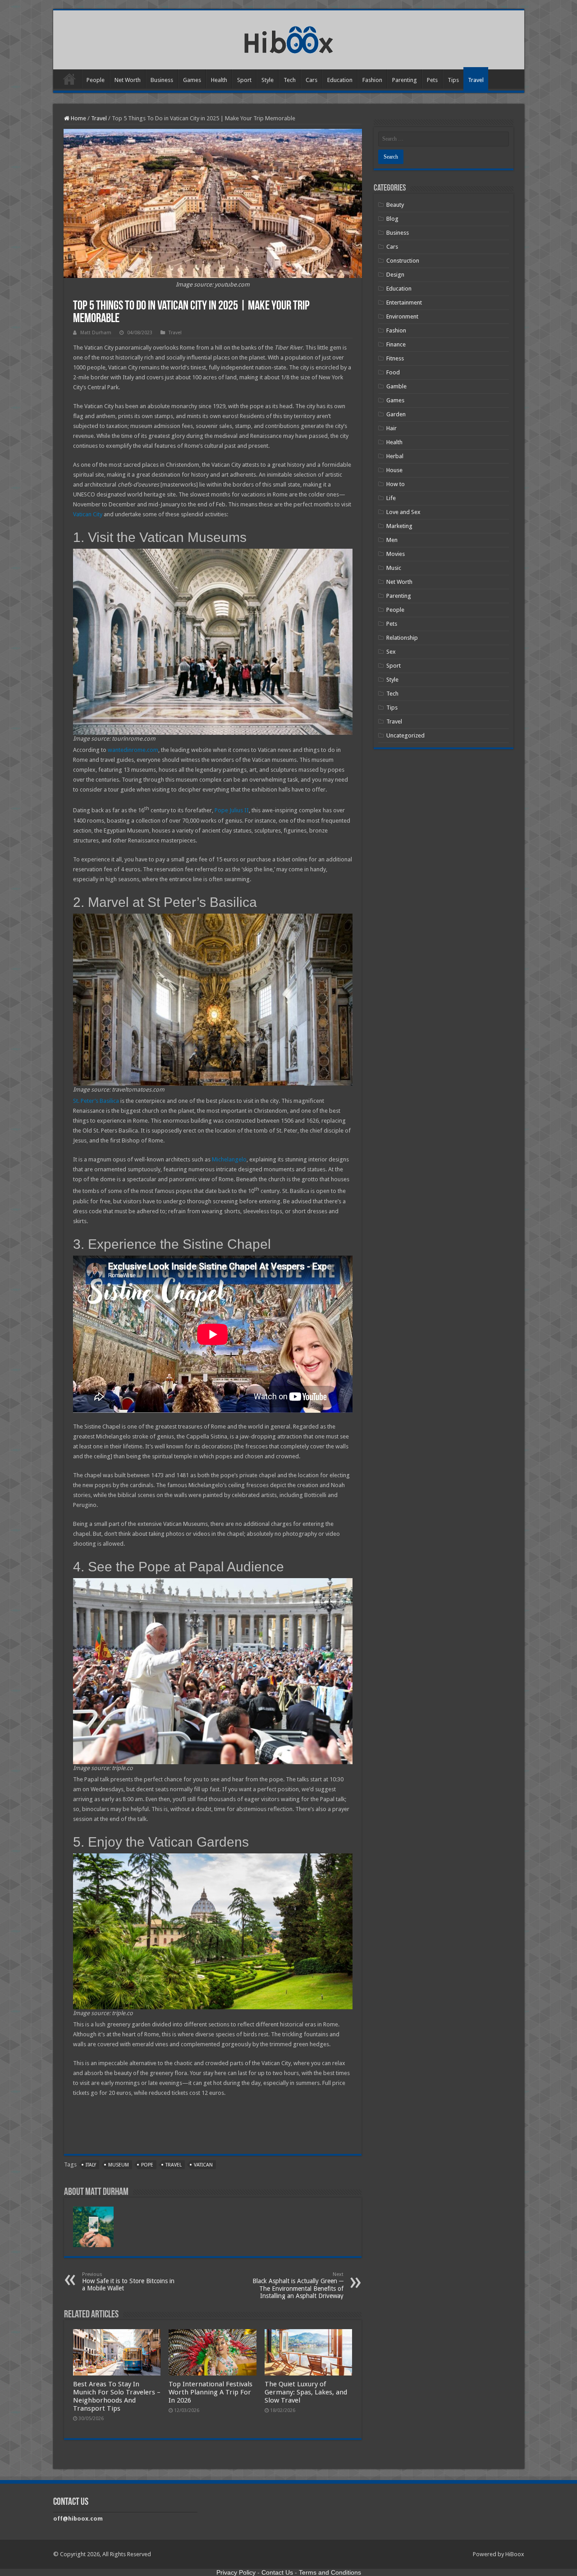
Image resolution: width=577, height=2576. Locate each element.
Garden (396, 414)
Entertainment (404, 303)
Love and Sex (403, 512)
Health (219, 80)
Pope (147, 2165)
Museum (119, 2165)
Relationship (402, 638)
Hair (392, 428)
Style (268, 80)
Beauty (395, 205)
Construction (403, 261)
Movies (396, 554)
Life (391, 498)
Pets (432, 80)
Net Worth (128, 80)
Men (392, 540)
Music (394, 568)
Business (162, 80)
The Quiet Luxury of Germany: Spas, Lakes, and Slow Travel (306, 2392)
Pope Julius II (232, 811)
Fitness (395, 358)
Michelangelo (229, 1159)
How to (396, 484)
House (394, 470)
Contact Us (277, 2572)
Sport (244, 80)
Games (192, 80)
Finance (396, 344)
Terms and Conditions (330, 2572)
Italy (91, 2165)
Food (393, 372)
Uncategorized (405, 735)
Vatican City (88, 514)
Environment (402, 316)
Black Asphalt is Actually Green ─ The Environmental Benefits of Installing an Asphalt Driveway (298, 2285)
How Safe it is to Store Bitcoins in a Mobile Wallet (128, 2282)
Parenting (405, 80)
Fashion (372, 80)
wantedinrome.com (133, 750)
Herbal (395, 456)
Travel (476, 80)
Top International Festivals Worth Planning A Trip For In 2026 (211, 2392)
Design (395, 275)
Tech (290, 80)
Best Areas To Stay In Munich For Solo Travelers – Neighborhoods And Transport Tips (117, 2396)
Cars (311, 80)
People (96, 80)
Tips (453, 80)
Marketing (399, 526)
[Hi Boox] (289, 38)
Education (340, 80)
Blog (392, 219)
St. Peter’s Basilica (96, 1101)
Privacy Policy (236, 2572)
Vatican (203, 2165)
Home (69, 79)
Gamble (396, 386)
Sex (391, 652)
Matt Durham (96, 333)
